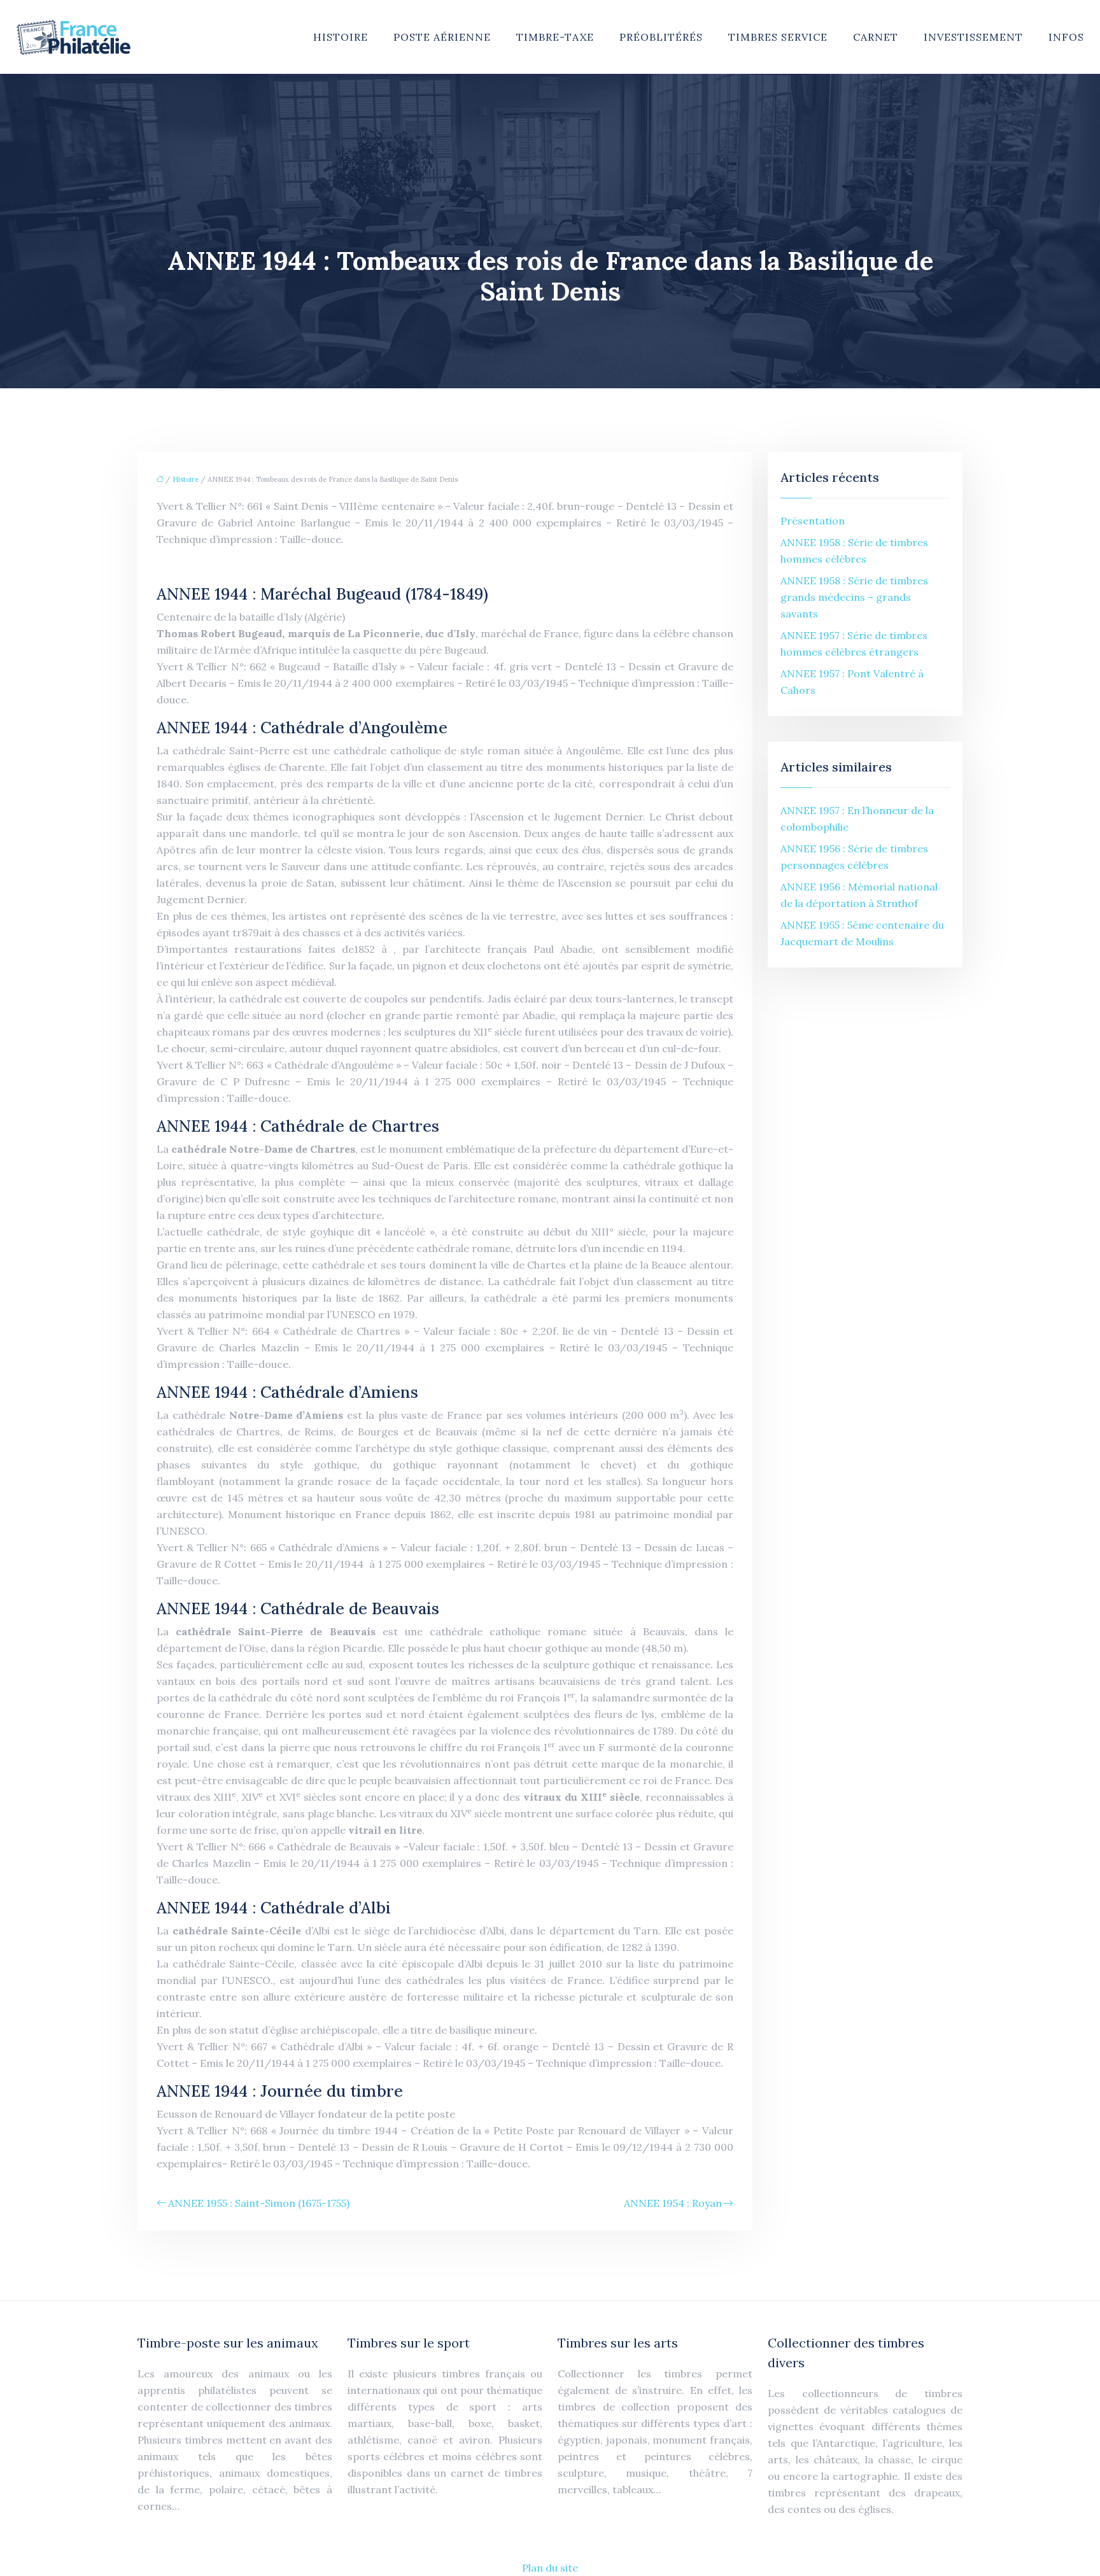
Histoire (341, 37)
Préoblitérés (661, 37)
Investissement (973, 37)
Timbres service (778, 37)
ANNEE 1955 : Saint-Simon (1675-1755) (259, 2203)
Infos (1066, 37)
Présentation (813, 521)
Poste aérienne (442, 37)
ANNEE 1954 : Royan (673, 2203)
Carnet (876, 37)
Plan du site (550, 2568)
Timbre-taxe (555, 37)
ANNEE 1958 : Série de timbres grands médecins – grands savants (854, 597)
